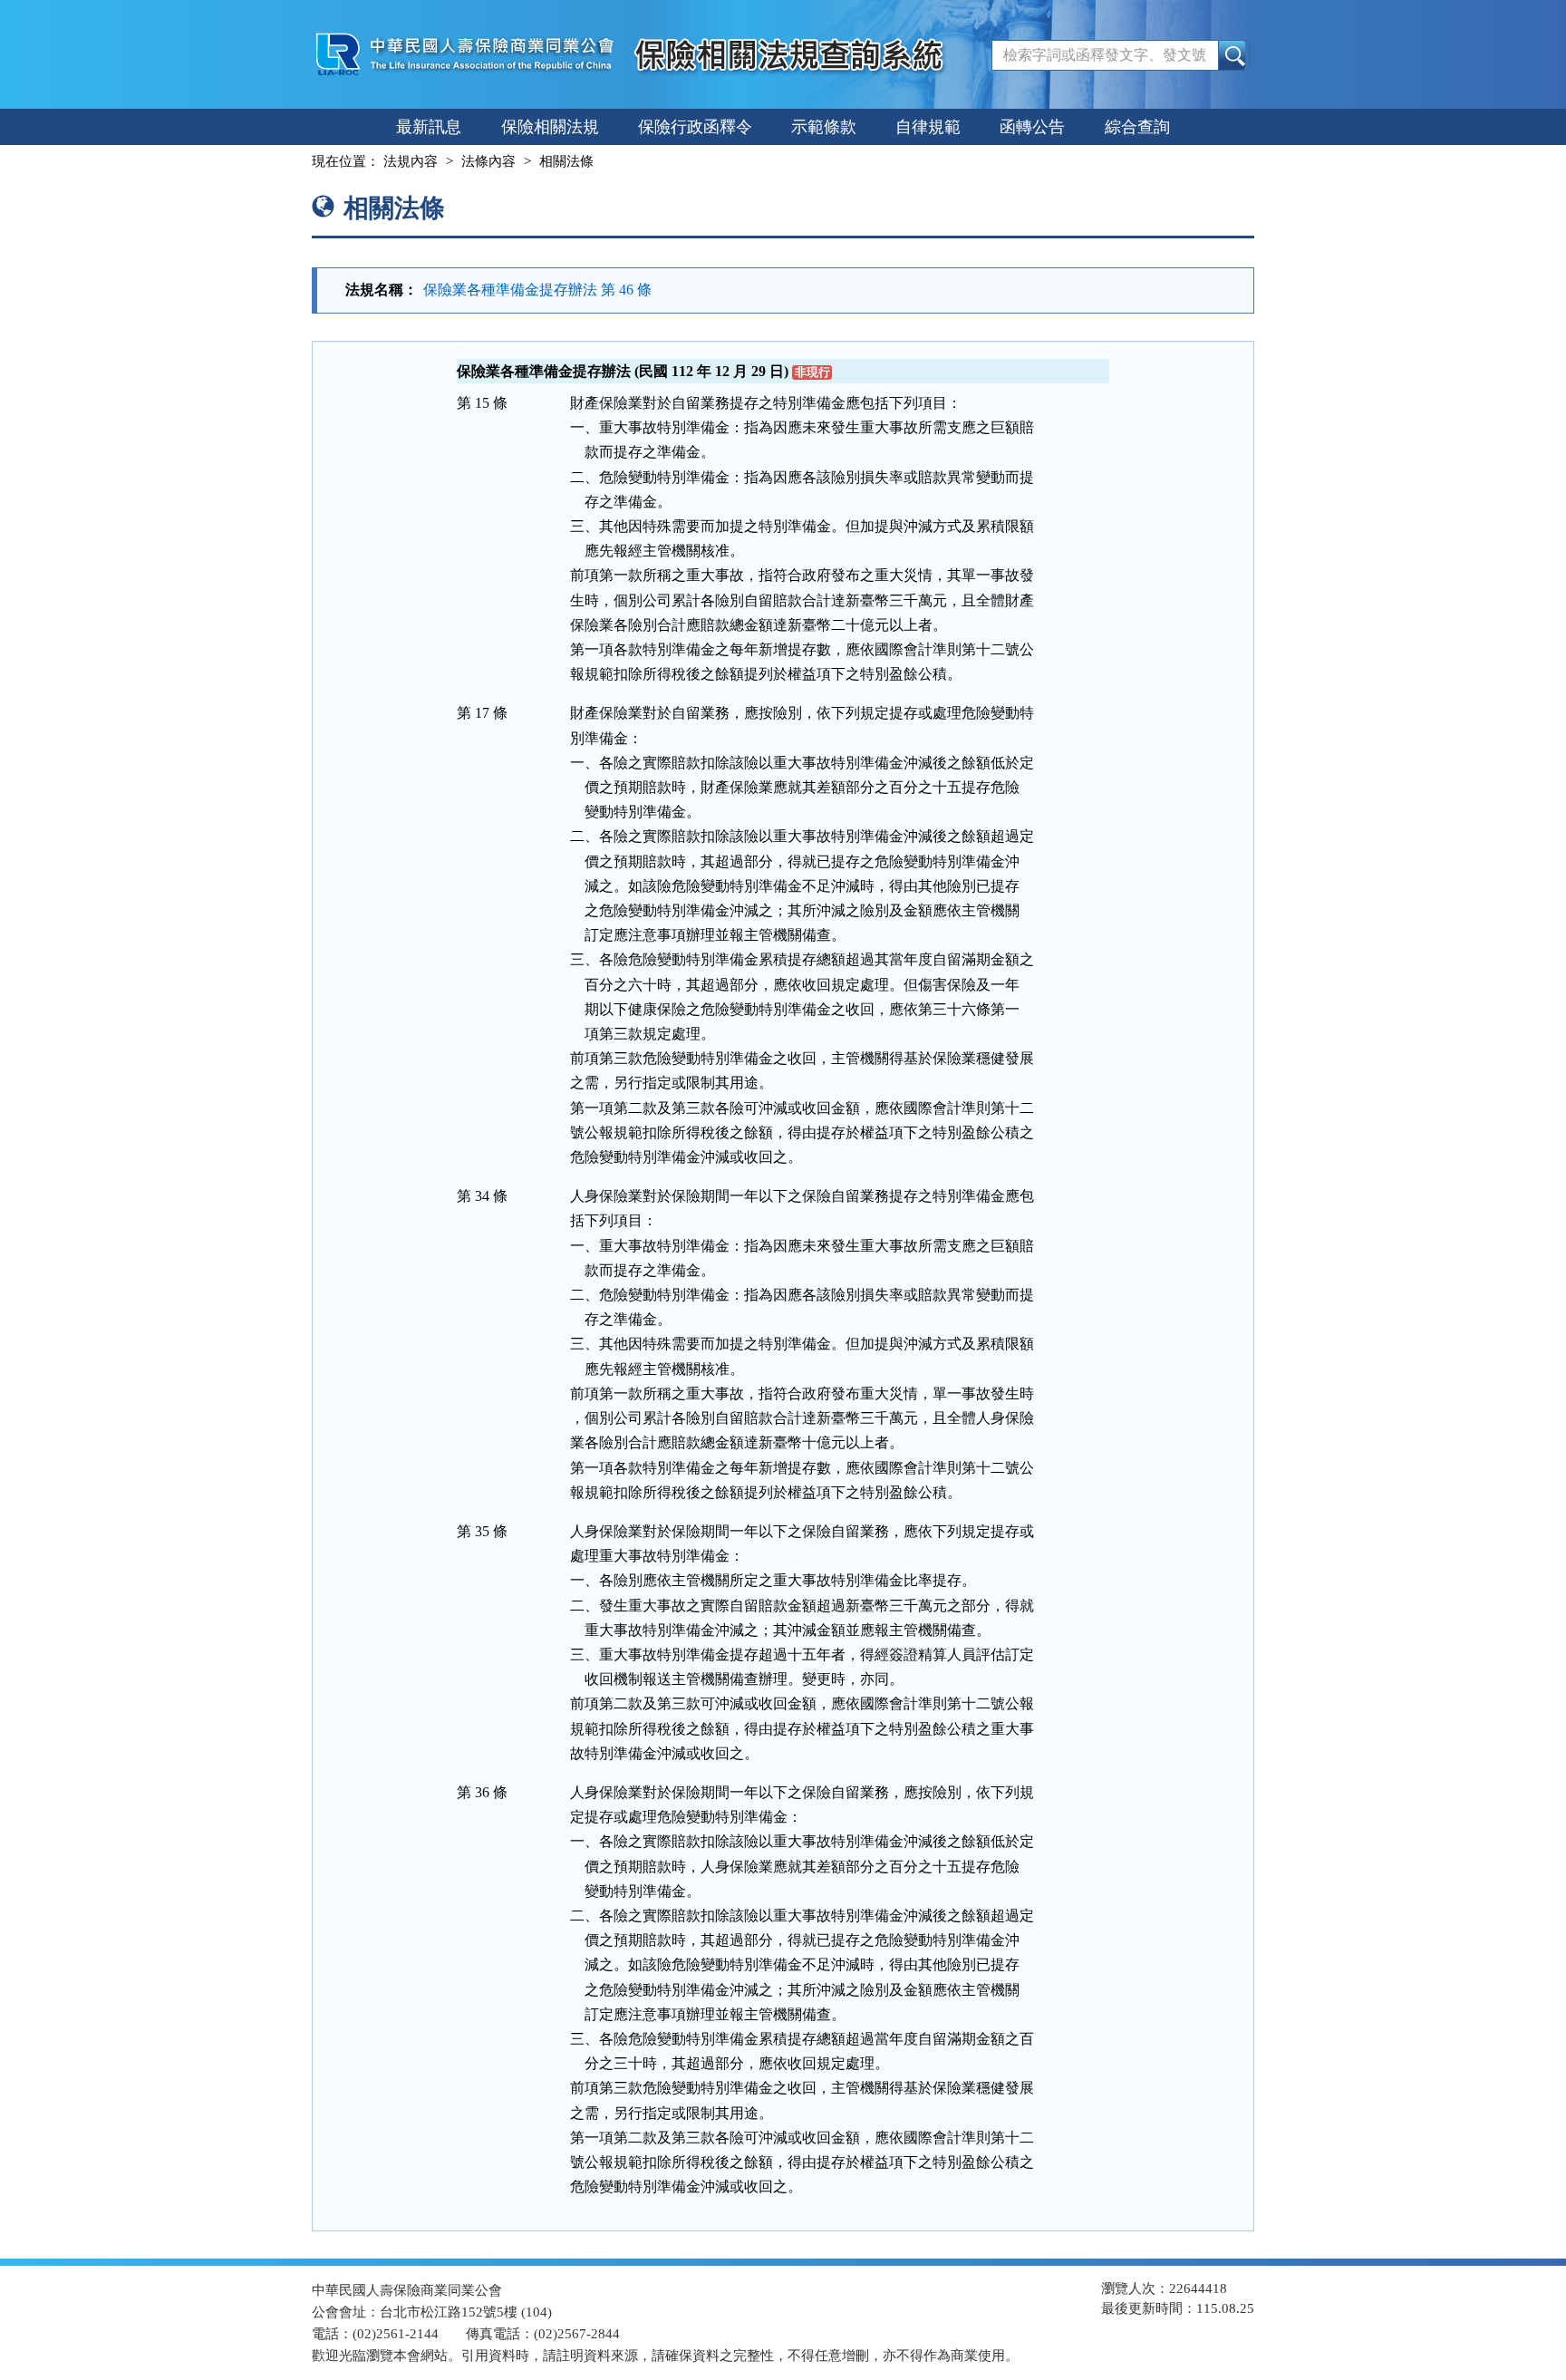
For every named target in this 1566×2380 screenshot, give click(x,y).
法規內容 (411, 161)
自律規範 (928, 127)
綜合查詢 (1137, 127)
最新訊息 (429, 127)
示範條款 (824, 127)
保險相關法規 (550, 127)
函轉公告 (1032, 127)
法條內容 (488, 161)
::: (295, 161)
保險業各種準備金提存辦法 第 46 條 (537, 290)
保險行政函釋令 (695, 127)
